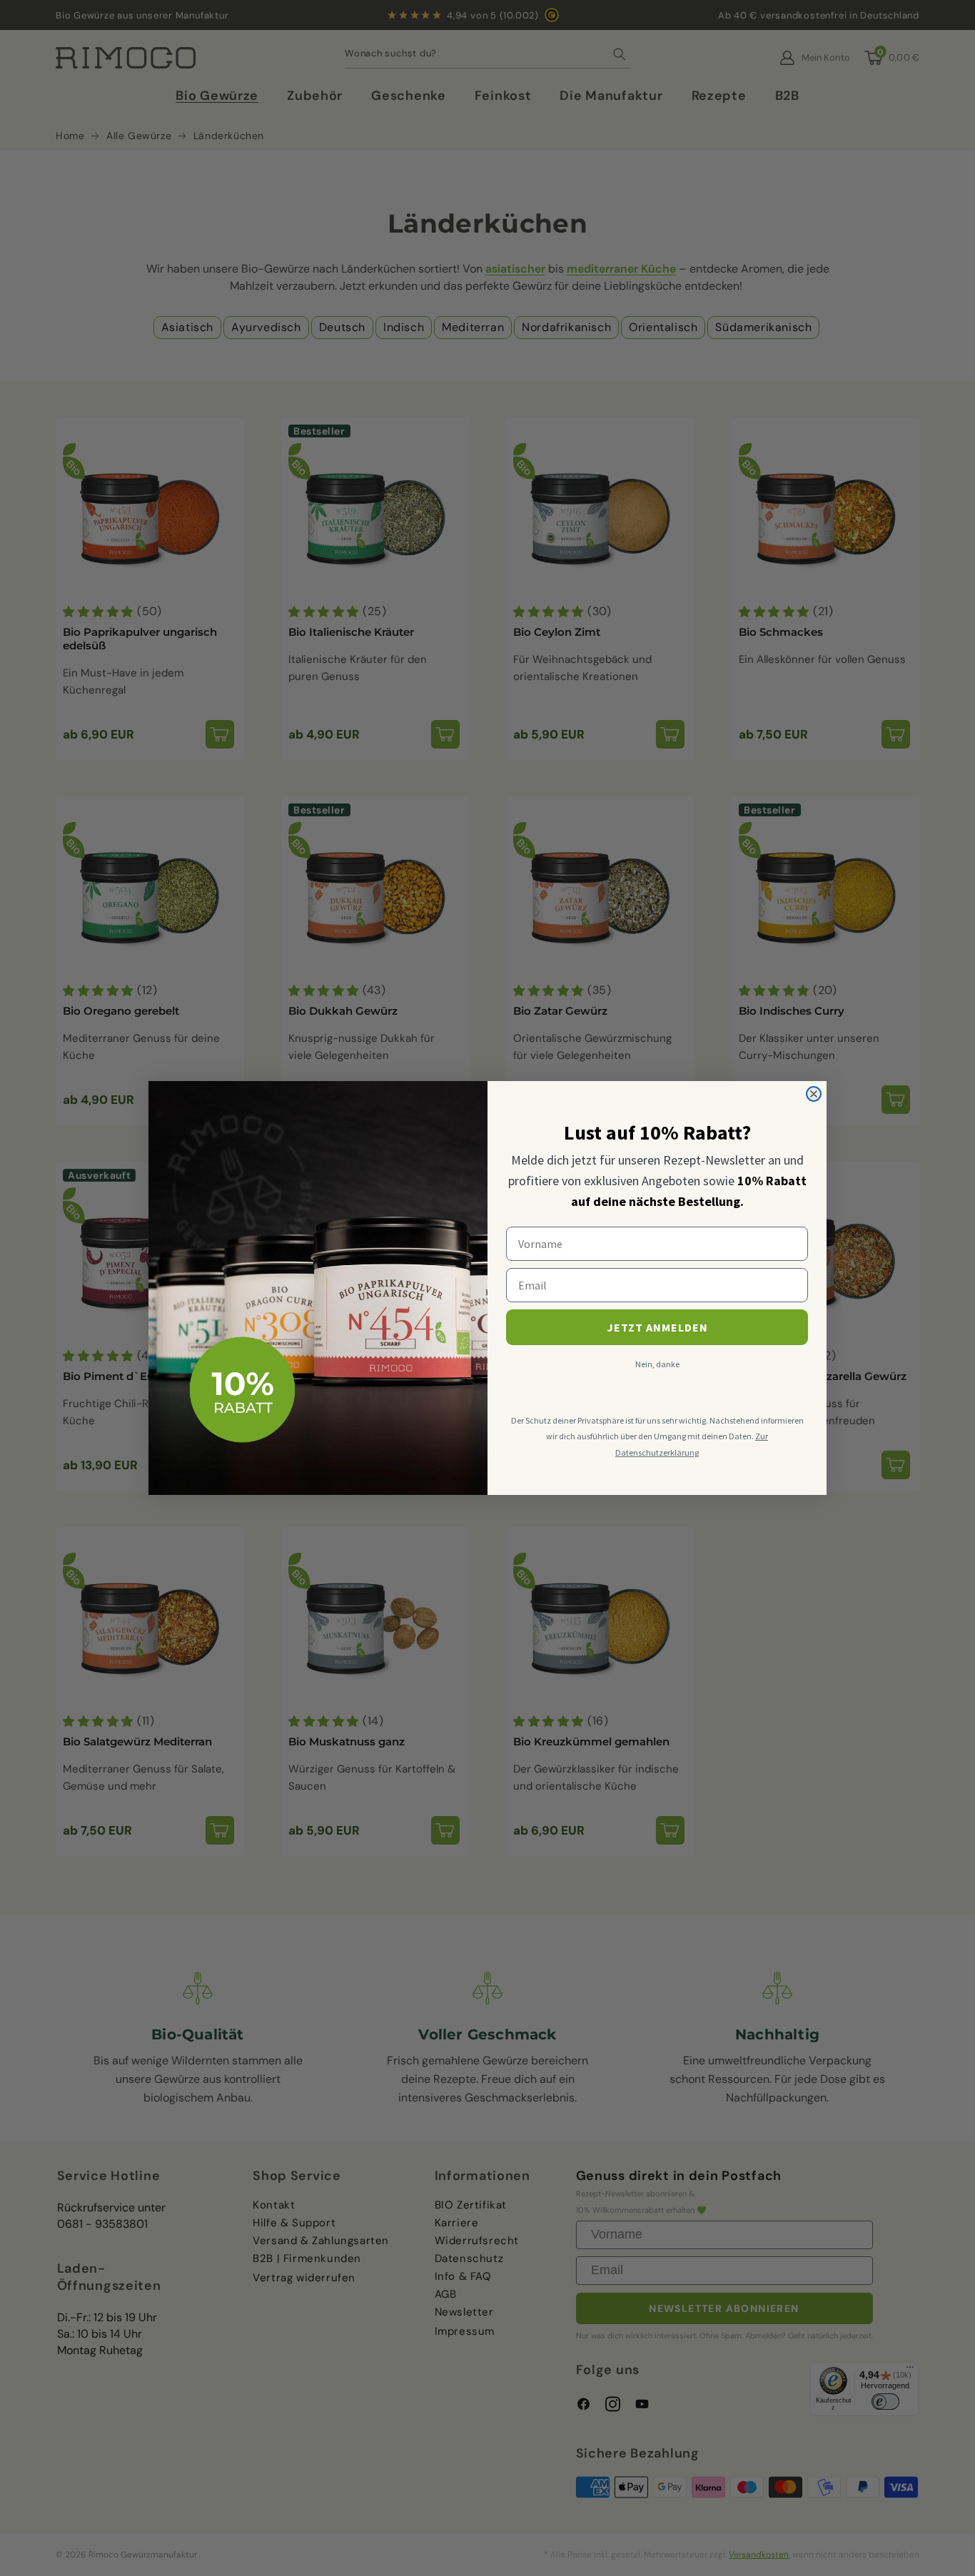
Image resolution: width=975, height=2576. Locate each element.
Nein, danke (657, 1364)
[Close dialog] (814, 1094)
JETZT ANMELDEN (657, 1327)
